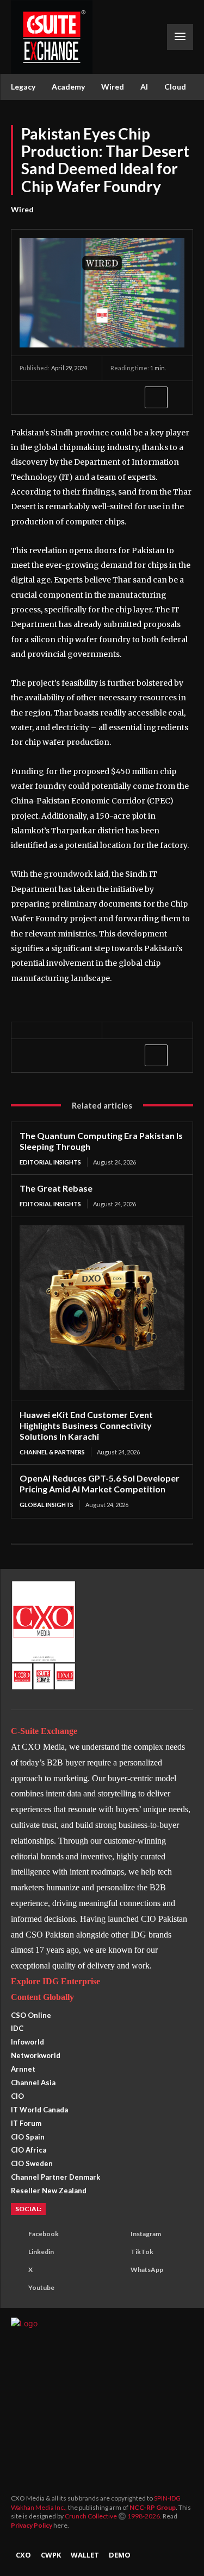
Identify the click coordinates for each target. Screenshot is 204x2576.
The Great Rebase (56, 1188)
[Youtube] (14, 2288)
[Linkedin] (106, 397)
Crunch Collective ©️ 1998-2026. (114, 2516)
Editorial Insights (50, 1162)
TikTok (142, 2252)
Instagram (146, 2234)
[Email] (131, 397)
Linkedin (41, 2252)
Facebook (44, 2234)
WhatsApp (147, 2270)
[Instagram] (116, 2235)
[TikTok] (116, 2252)
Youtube (41, 2287)
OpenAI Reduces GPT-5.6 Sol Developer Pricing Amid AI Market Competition (100, 1483)
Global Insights (47, 1505)
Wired (22, 209)
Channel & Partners (52, 1452)
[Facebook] (30, 397)
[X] (55, 397)
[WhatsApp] (81, 397)
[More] (156, 397)
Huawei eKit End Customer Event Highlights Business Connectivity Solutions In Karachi (86, 1425)
